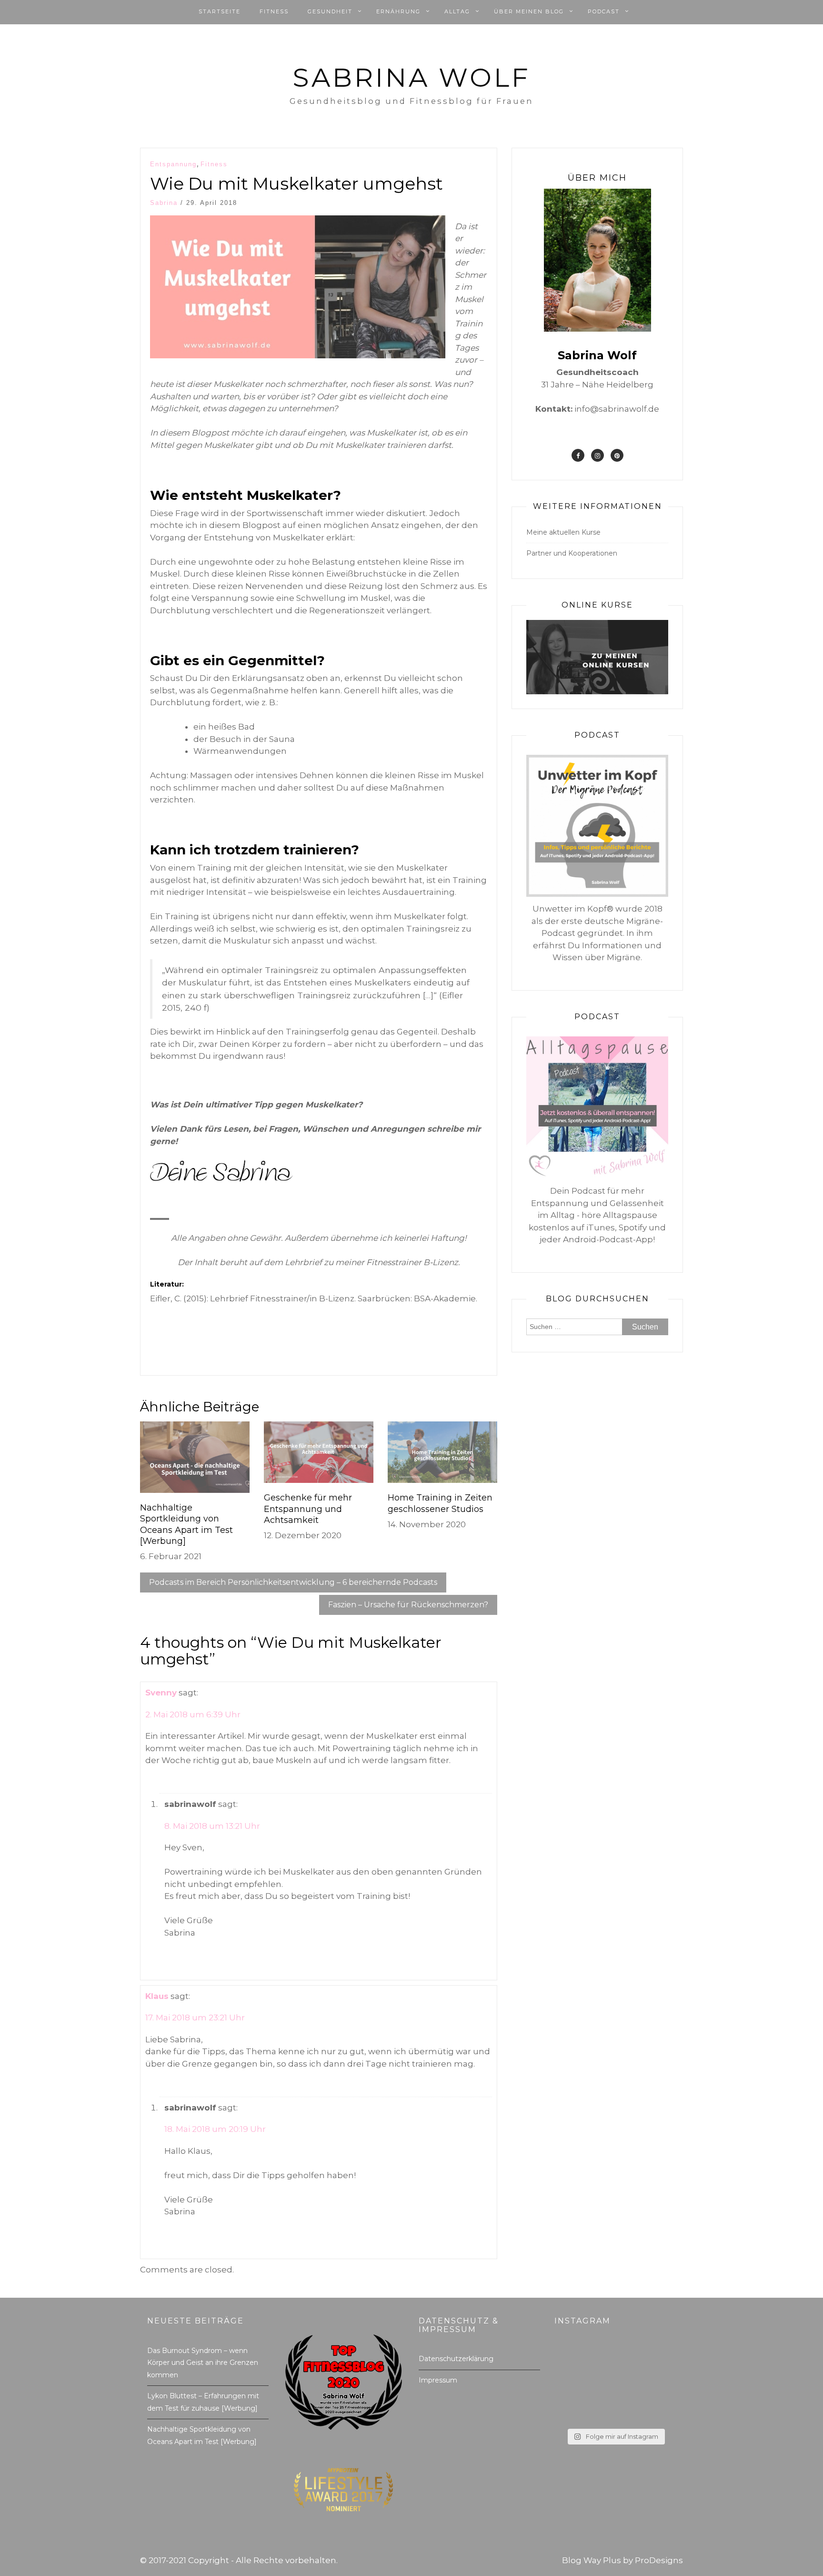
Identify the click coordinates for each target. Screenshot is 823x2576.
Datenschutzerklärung (456, 2359)
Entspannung (173, 164)
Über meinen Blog (529, 11)
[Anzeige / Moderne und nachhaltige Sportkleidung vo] (574, 2410)
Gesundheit (330, 11)
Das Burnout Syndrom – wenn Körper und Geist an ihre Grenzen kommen (203, 2363)
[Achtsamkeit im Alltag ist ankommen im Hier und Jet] (657, 2410)
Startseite (220, 11)
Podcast (604, 11)
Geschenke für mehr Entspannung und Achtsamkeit (308, 1509)
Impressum (438, 2380)
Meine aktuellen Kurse (563, 532)
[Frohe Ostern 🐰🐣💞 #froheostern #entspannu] (574, 2385)
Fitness (274, 11)
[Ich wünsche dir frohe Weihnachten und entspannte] (574, 2361)
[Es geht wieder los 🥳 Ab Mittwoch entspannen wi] (615, 2361)
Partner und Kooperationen (572, 553)
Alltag (457, 11)
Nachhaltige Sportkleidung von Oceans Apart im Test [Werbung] (186, 1524)
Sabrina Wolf (411, 77)
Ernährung (398, 11)
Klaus (157, 1996)
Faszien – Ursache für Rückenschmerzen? (408, 1605)
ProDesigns (659, 2560)
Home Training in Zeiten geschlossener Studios (440, 1503)
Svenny (161, 1693)
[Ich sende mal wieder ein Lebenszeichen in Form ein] (615, 2385)
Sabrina (164, 203)
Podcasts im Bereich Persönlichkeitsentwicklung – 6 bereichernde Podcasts (293, 1582)
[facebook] (578, 455)
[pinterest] (617, 455)
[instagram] (597, 455)
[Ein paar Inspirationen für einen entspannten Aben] (615, 2410)
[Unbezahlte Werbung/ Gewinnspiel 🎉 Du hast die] (657, 2361)
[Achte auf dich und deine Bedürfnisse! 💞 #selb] (657, 2385)
